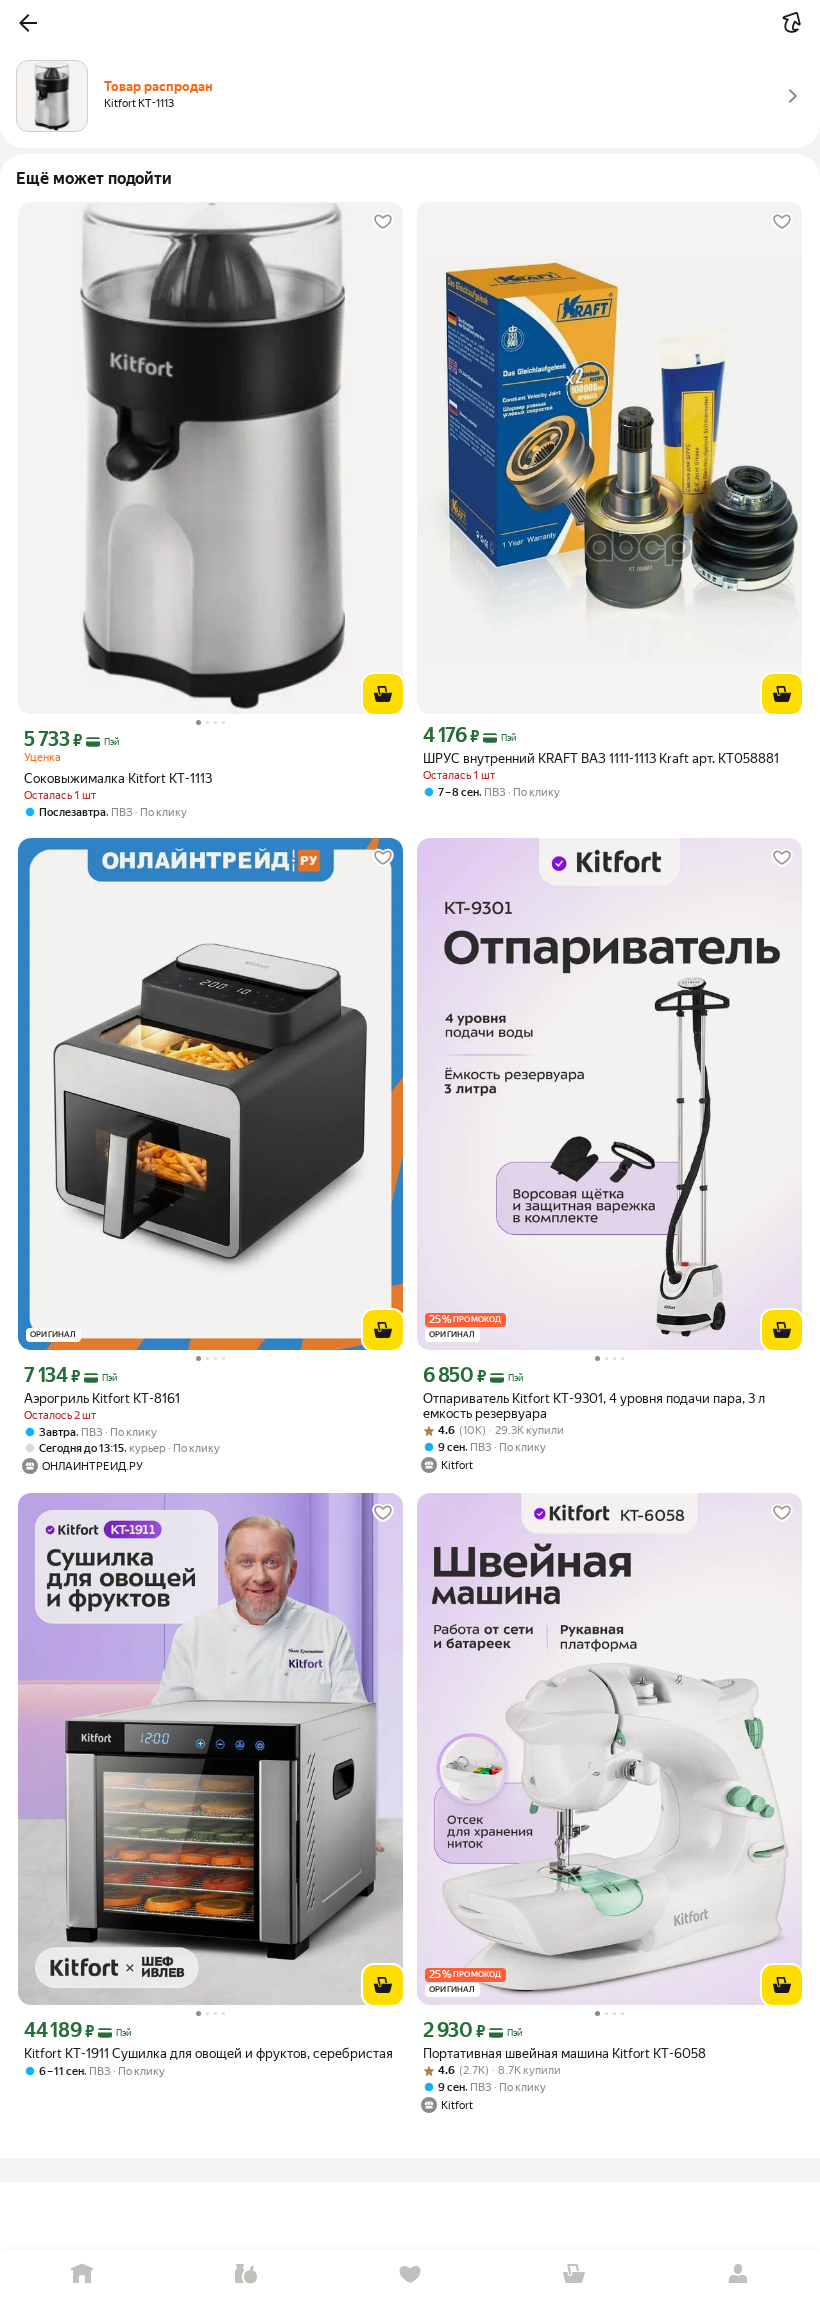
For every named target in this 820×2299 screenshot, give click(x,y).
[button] (28, 23)
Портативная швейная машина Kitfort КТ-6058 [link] (564, 2053)
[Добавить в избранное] (383, 222)
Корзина (574, 2274)
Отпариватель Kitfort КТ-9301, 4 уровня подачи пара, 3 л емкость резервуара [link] (594, 1406)
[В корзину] (383, 694)
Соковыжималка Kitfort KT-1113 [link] (118, 778)
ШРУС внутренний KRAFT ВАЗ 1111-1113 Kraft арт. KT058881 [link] (601, 758)
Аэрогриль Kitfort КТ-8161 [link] (102, 1398)
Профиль (738, 2274)
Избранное (410, 2274)
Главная (82, 2274)
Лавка (246, 2274)
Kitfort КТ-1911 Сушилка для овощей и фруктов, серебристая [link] (208, 2053)
